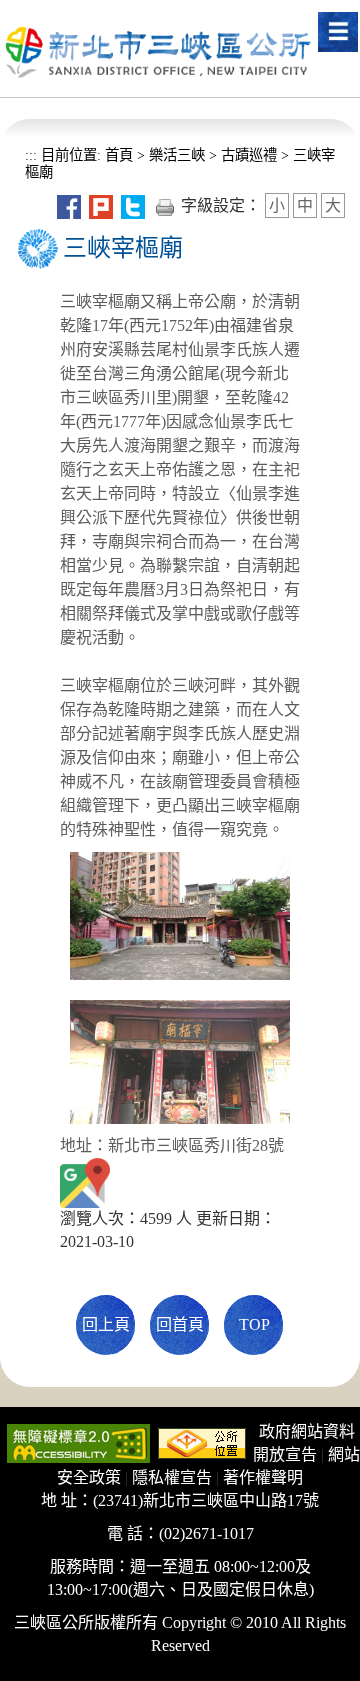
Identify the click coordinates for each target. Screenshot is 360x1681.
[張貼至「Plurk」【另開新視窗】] (101, 205)
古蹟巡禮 (249, 155)
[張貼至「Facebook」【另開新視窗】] (69, 205)
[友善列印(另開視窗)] (165, 205)
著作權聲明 (263, 1477)
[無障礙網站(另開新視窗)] (78, 1441)
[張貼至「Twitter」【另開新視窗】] (133, 205)
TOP (254, 1324)
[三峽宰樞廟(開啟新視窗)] (85, 1181)
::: (31, 155)
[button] (338, 32)
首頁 (117, 155)
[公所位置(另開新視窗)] (202, 1441)
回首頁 (180, 1324)
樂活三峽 (177, 155)
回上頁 (106, 1324)
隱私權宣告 (172, 1477)
